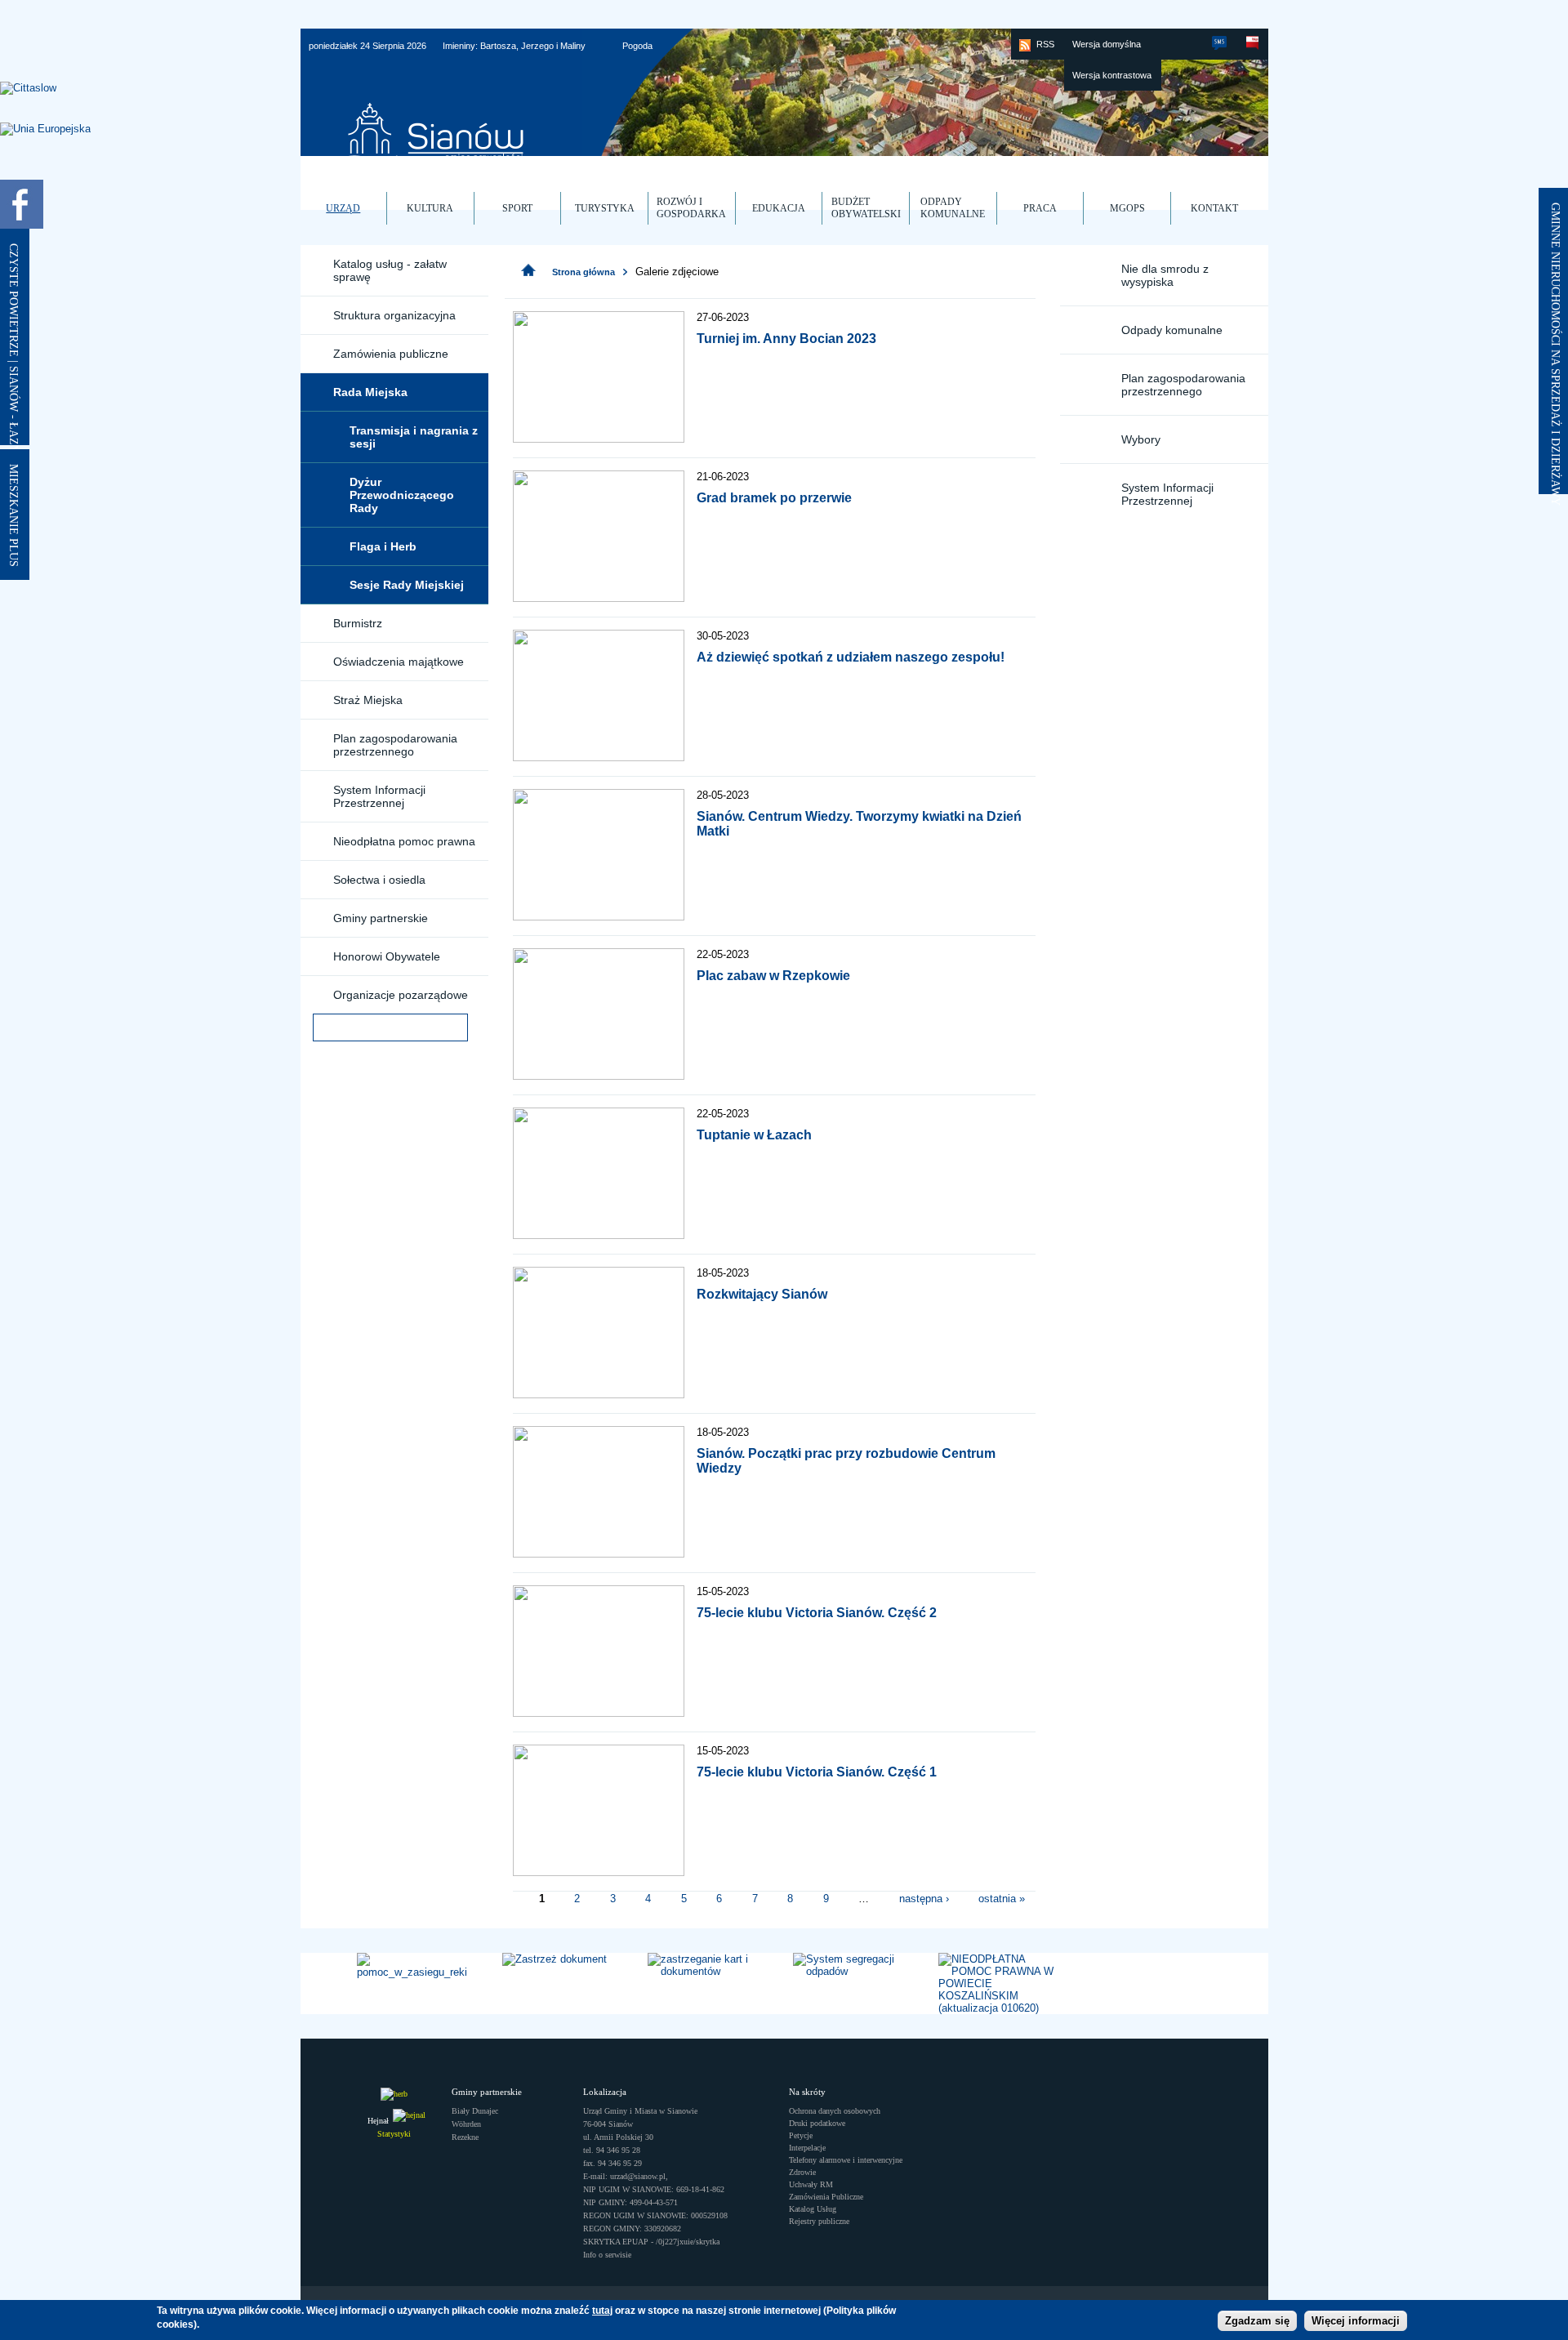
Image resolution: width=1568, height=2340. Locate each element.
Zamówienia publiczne (391, 354)
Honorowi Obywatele (387, 956)
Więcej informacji (1356, 2322)
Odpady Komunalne (953, 208)
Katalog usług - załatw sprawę (390, 270)
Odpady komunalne (1172, 330)
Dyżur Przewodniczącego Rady (402, 495)
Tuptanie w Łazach (754, 1135)
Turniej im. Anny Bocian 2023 (786, 339)
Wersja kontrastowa (1112, 75)
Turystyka (605, 208)
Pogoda (637, 46)
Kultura (430, 208)
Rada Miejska (370, 392)
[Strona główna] (528, 271)
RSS (1045, 44)
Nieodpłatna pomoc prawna (404, 841)
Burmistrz (358, 623)
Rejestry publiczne (819, 2221)
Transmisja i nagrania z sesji (414, 437)
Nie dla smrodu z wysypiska (1165, 275)
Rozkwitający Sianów (762, 1294)
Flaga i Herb (383, 546)
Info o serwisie (607, 2255)
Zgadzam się (1257, 2322)
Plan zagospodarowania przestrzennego (395, 745)
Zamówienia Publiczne (826, 2197)
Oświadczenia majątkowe (399, 662)
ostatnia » (1002, 1898)
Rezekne (465, 2137)
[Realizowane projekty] (45, 129)
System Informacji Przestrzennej (379, 796)
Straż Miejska (368, 700)
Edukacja (779, 208)
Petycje (801, 2135)
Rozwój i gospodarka (691, 208)
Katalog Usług (813, 2209)
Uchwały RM (811, 2184)
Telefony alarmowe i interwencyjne (846, 2160)
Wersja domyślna (1107, 44)
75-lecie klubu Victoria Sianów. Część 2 (817, 1613)
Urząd (343, 208)
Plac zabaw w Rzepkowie (773, 976)
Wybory (1141, 439)
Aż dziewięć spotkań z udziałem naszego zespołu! (851, 657)
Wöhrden (466, 2124)
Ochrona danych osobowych (835, 2111)
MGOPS (1127, 208)
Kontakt (1214, 208)
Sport (517, 208)
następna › (924, 1898)
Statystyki (394, 2134)
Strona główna (584, 272)
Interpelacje (807, 2148)
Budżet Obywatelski (866, 208)
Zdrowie (802, 2172)
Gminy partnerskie (381, 918)
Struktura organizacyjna (394, 315)
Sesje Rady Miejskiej (407, 585)
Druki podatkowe (817, 2123)
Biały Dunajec (475, 2111)
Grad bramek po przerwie (774, 498)
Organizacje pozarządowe (401, 995)
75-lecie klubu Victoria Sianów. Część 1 (817, 1772)
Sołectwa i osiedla (379, 880)
